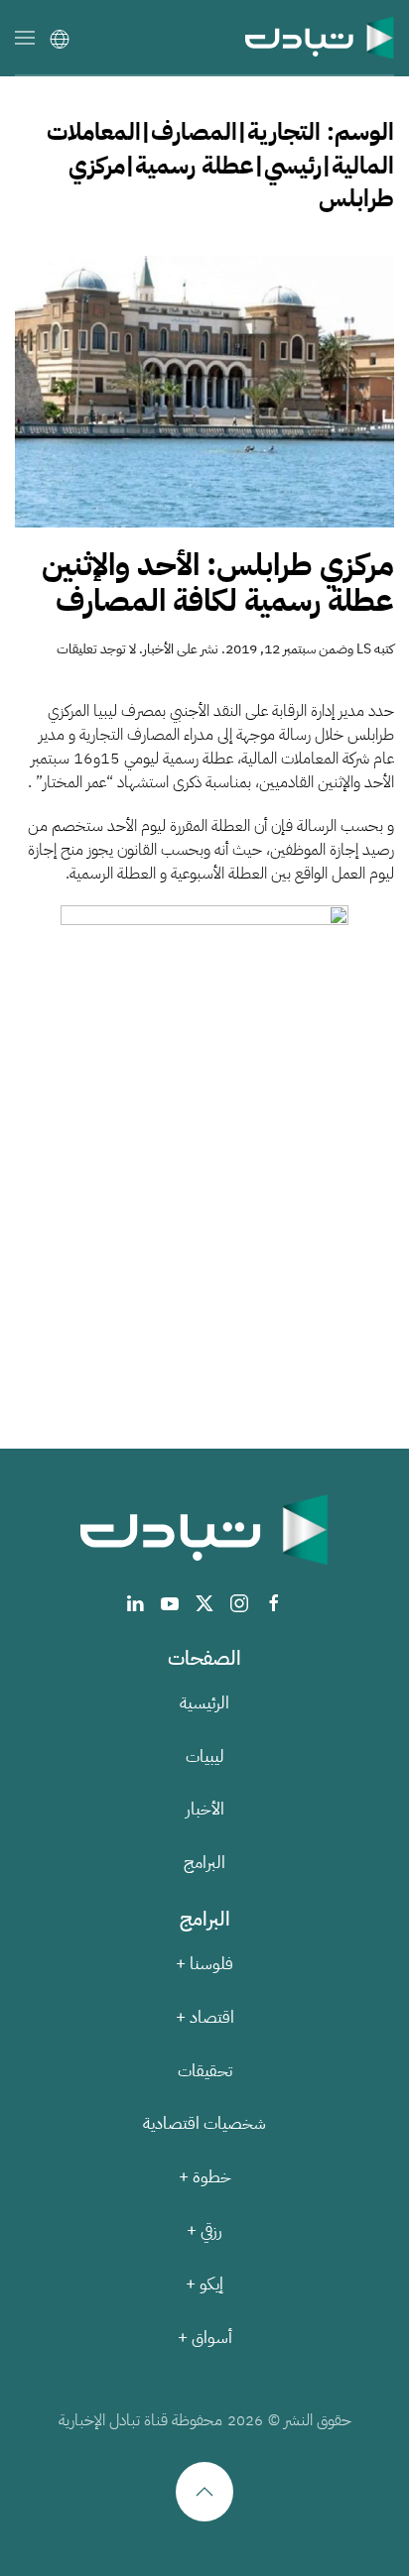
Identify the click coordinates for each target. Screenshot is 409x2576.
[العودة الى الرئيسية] (320, 37)
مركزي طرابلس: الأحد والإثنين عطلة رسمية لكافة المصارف (218, 584)
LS (364, 649)
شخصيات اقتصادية (204, 2123)
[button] (25, 37)
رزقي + (204, 2230)
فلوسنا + (204, 1964)
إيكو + (204, 2284)
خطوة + (205, 2177)
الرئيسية (204, 1703)
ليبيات (205, 1756)
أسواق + (205, 2338)
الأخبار (158, 649)
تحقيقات (205, 2071)
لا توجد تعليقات (96, 649)
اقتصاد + (205, 2017)
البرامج (204, 1863)
